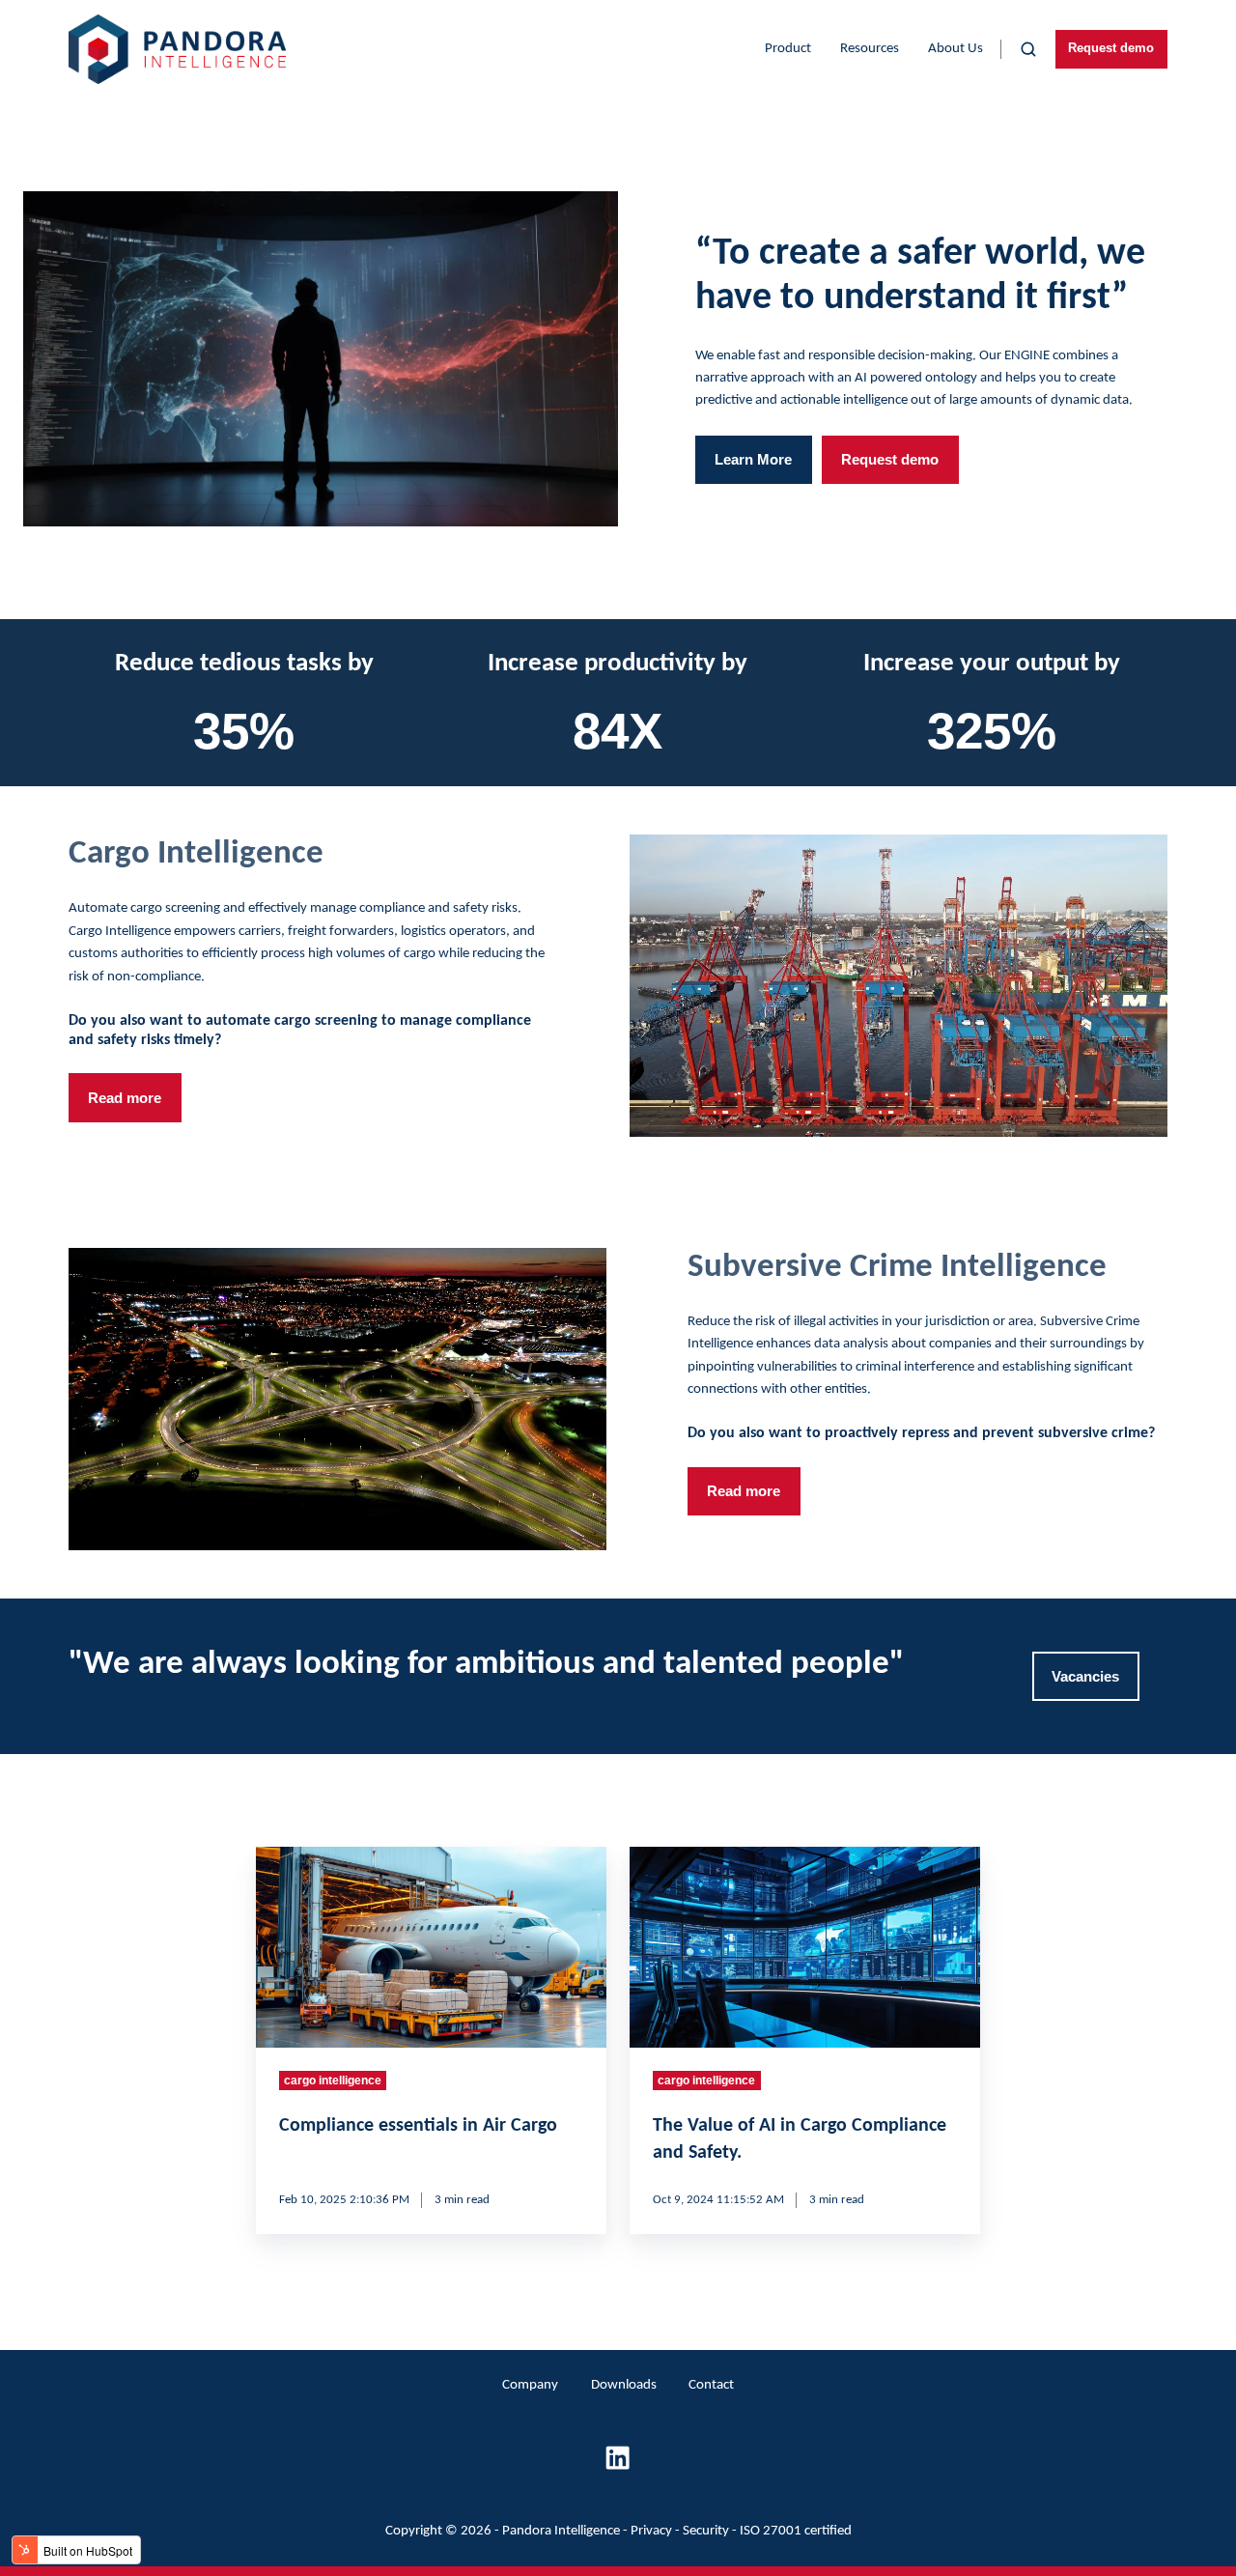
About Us (955, 49)
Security (706, 2531)
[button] (1028, 49)
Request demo (1111, 48)
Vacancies (1085, 1676)
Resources (870, 49)
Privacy (651, 2531)
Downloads (624, 2385)
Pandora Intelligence (561, 2531)
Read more (125, 1098)
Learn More (753, 459)
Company (530, 2385)
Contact (711, 2385)
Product (788, 49)
